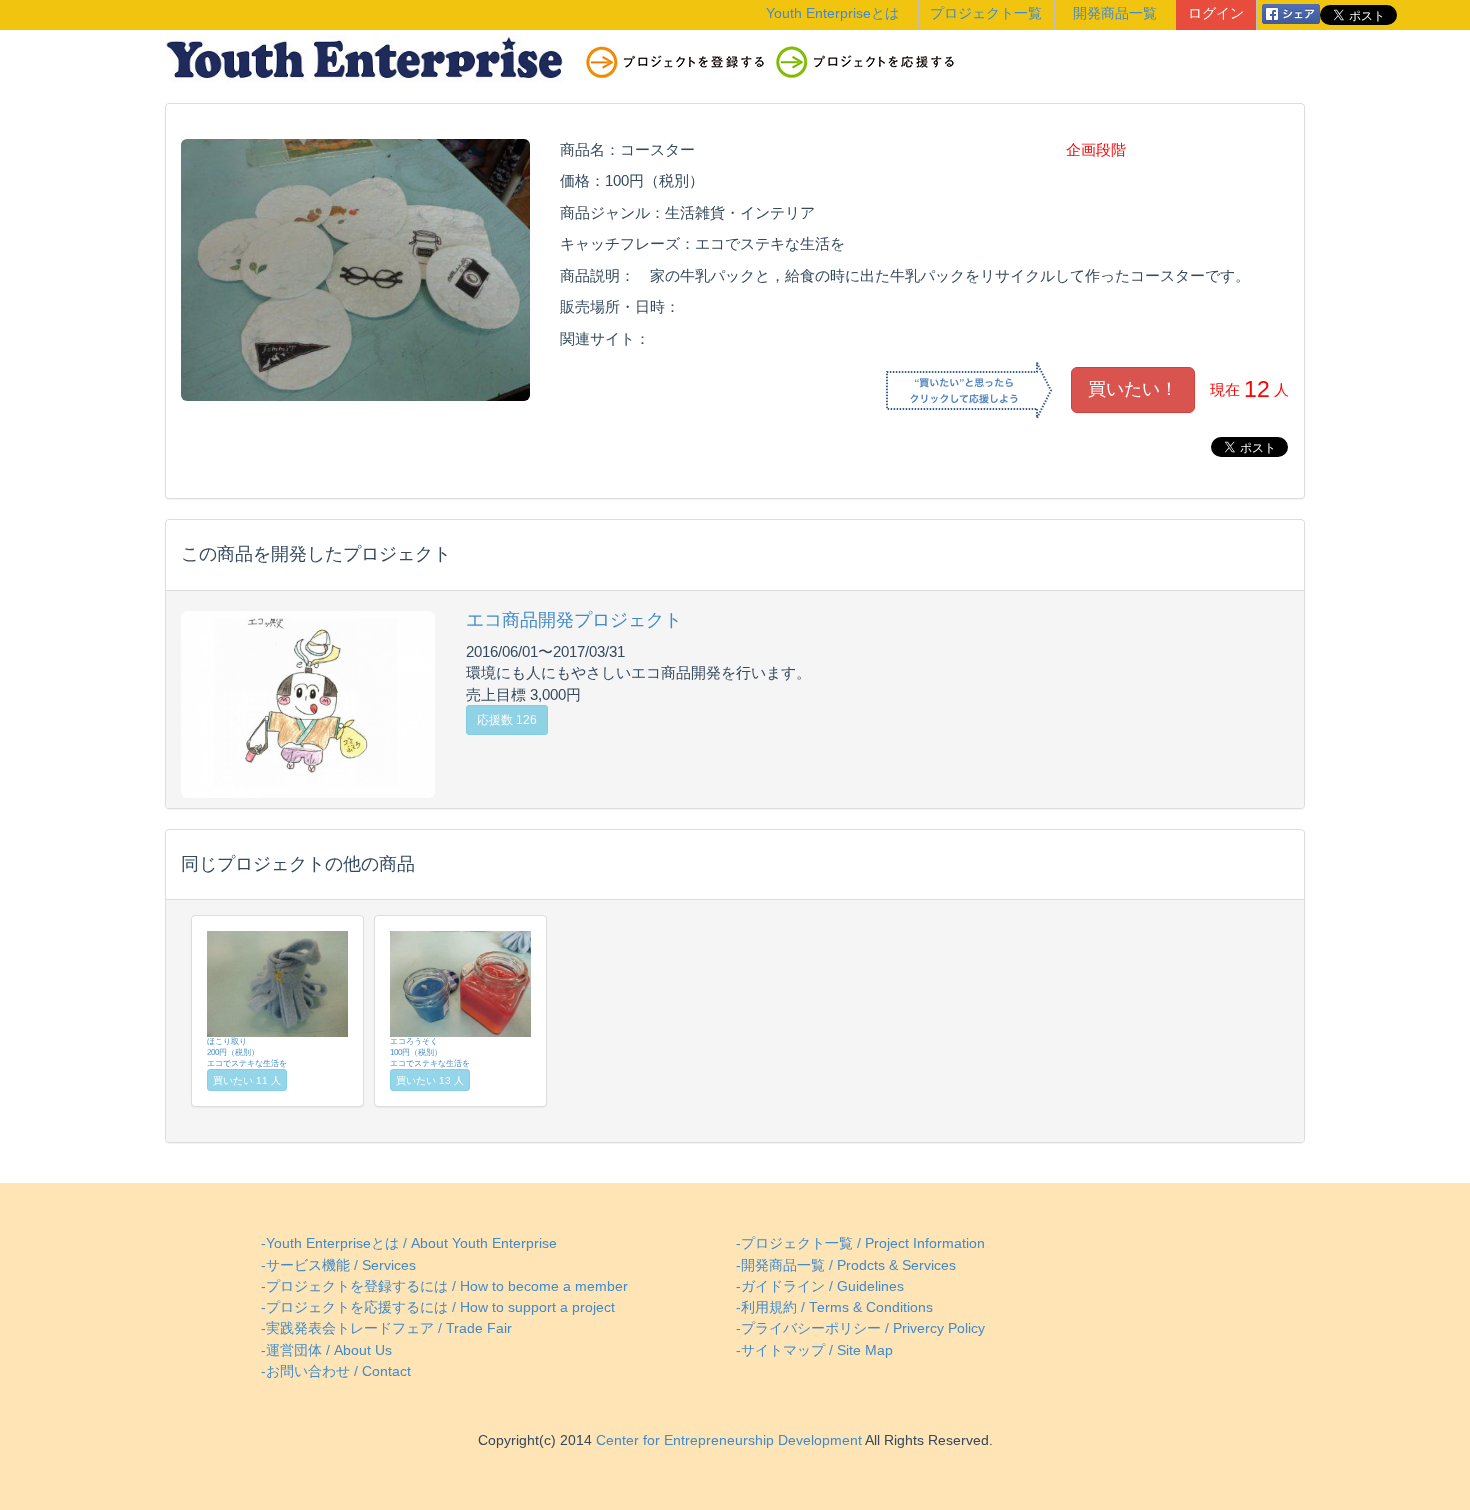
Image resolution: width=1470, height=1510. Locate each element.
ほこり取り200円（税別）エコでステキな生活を (247, 1052)
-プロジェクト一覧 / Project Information (860, 1243)
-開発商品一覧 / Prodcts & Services (846, 1265)
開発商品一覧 (1115, 13)
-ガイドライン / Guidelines (820, 1286)
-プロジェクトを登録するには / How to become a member (444, 1286)
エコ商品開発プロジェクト (574, 620)
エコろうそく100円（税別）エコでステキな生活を (430, 1052)
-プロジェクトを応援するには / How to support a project (438, 1307)
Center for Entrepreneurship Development (727, 1440)
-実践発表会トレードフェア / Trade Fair (386, 1328)
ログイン (1216, 13)
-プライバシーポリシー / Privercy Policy (860, 1328)
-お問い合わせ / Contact (336, 1371)
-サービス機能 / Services (338, 1265)
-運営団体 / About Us (326, 1350)
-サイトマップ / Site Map (814, 1350)
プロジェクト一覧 (986, 13)
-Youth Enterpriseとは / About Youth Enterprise (409, 1243)
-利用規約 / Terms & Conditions (834, 1307)
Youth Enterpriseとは (832, 13)
